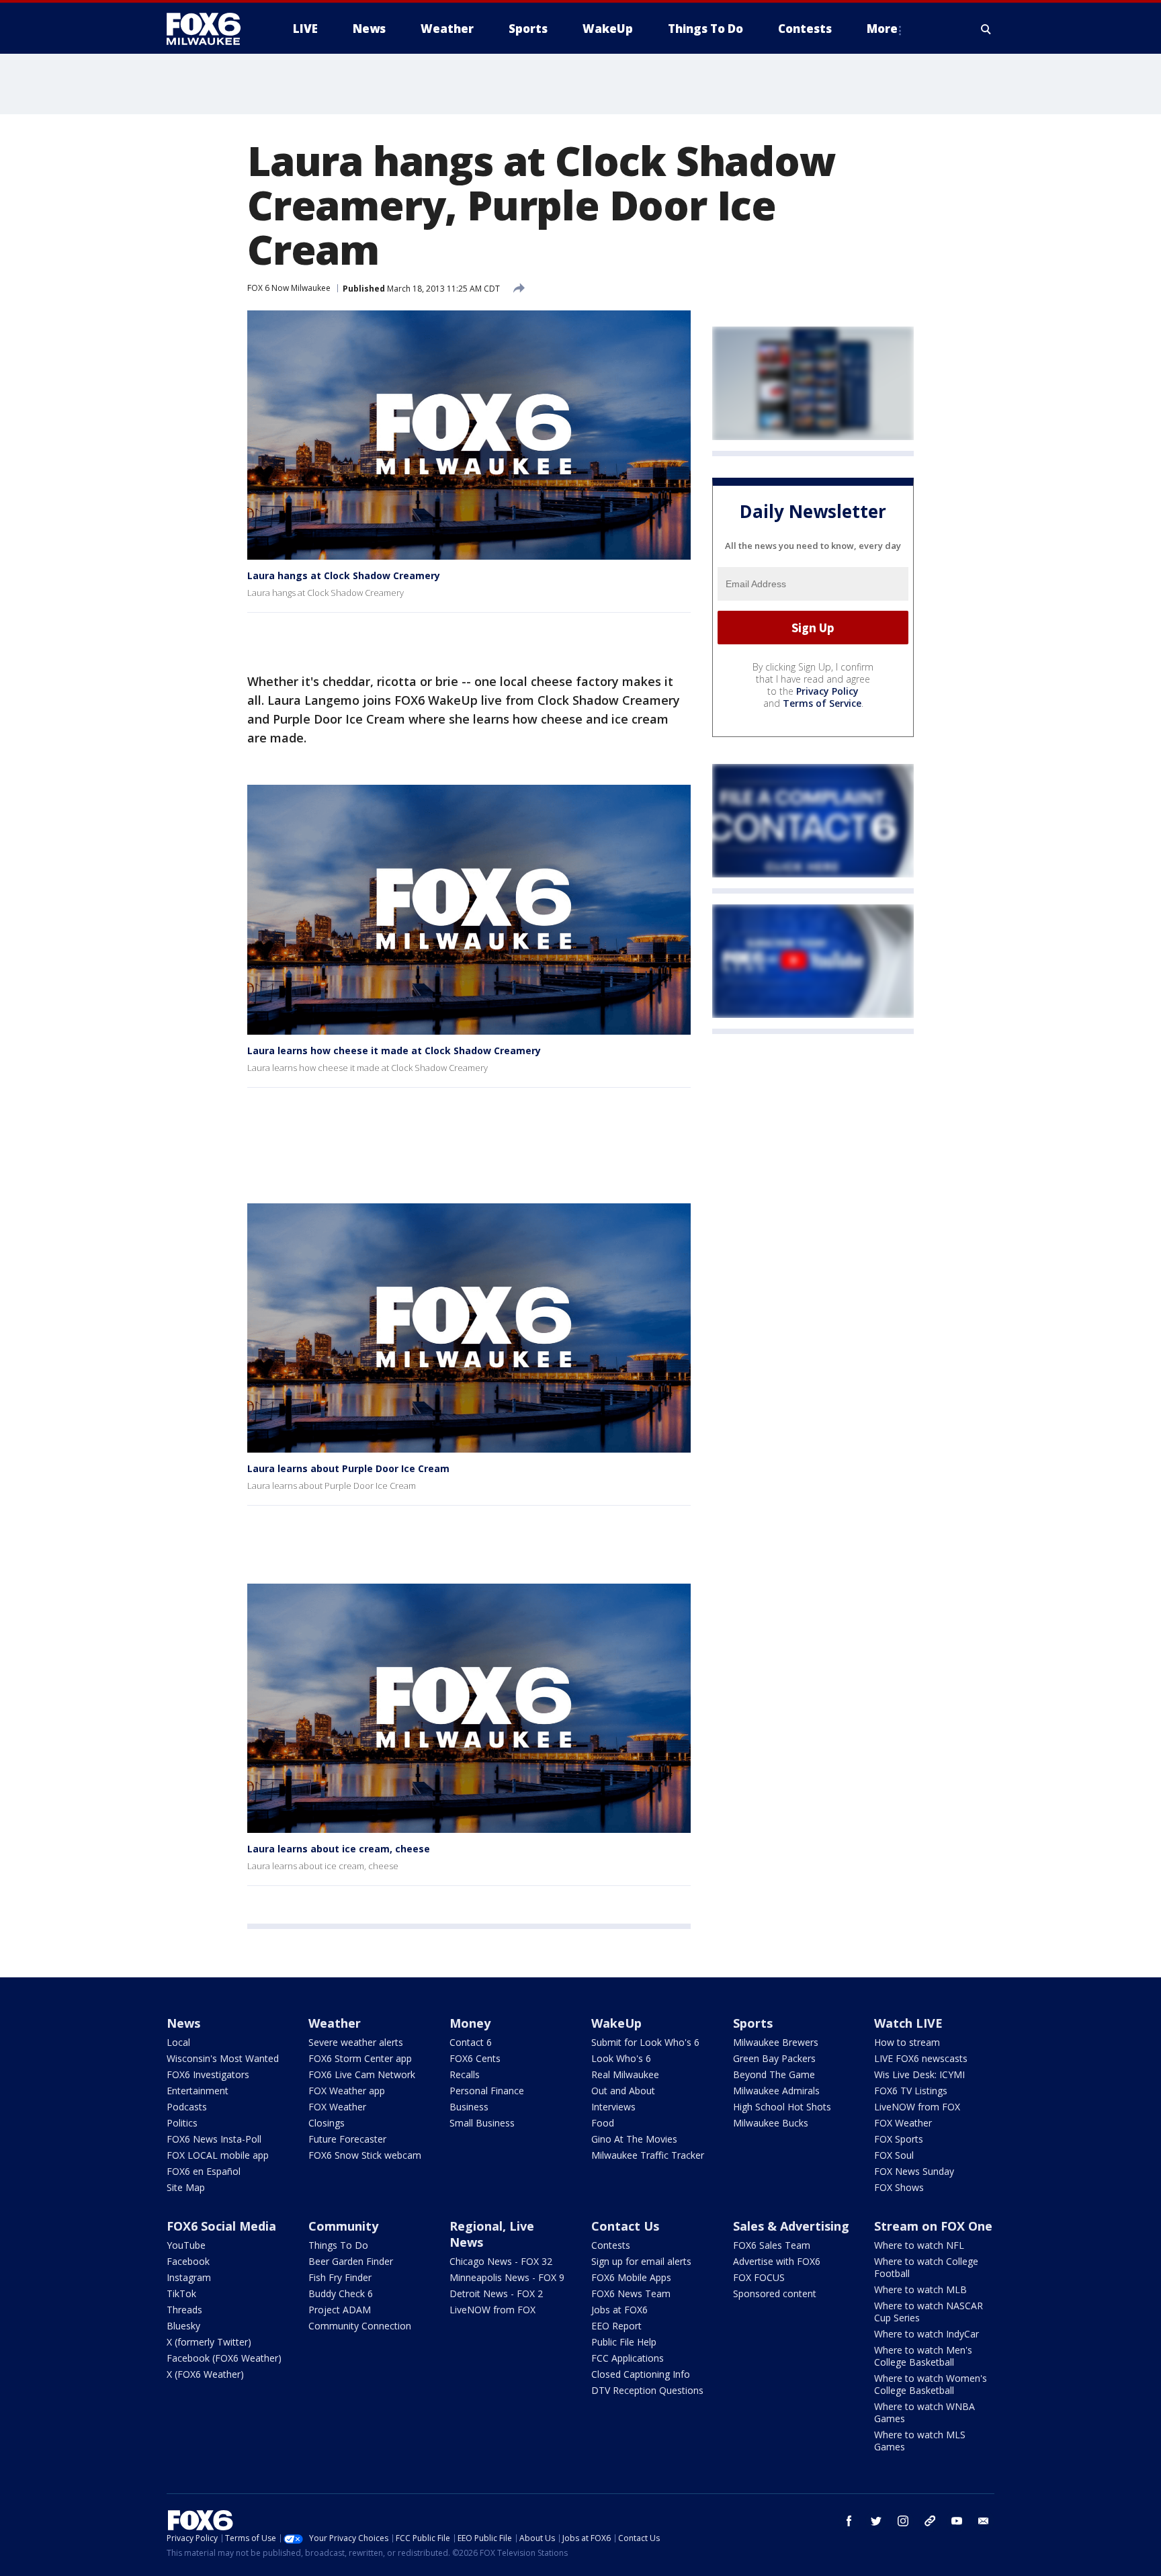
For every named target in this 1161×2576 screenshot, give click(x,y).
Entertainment (198, 2091)
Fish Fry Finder (340, 2277)
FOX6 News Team (631, 2293)
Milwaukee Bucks (771, 2123)
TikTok (181, 2293)
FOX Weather (337, 2107)
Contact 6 (471, 2042)
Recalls (465, 2074)
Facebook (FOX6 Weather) (224, 2358)
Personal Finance (487, 2091)
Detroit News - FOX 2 (496, 2293)
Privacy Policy (827, 691)
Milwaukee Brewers (776, 2042)
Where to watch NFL (919, 2245)
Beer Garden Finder (351, 2261)
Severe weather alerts (356, 2042)
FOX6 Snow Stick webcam (365, 2155)
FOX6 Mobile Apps (631, 2277)
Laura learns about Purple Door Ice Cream (348, 1468)
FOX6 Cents (475, 2058)
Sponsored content (775, 2293)
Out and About (623, 2091)
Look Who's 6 (621, 2058)
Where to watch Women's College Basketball (931, 2384)
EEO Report (616, 2326)
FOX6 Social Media (221, 2226)
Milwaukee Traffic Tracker (648, 2155)
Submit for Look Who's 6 (645, 2042)
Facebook (188, 2261)
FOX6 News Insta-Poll (214, 2139)
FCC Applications (628, 2358)
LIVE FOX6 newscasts (921, 2058)
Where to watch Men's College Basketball (923, 2356)
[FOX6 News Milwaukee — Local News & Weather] (211, 29)
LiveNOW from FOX (917, 2107)
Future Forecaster (347, 2139)
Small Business (482, 2123)
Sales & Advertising (791, 2226)
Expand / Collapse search (986, 29)
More (882, 29)
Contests (611, 2245)
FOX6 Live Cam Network (362, 2074)
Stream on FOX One (933, 2226)
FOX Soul (894, 2155)
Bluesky (183, 2326)
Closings (327, 2123)
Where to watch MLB (920, 2289)
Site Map (186, 2187)
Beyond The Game (774, 2074)
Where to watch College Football (926, 2267)
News (183, 2023)
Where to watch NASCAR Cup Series (929, 2312)
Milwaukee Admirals (776, 2091)
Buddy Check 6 (341, 2293)
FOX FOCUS (759, 2277)
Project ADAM (340, 2310)
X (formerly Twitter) (209, 2342)
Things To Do (338, 2245)
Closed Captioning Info (641, 2374)
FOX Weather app (347, 2091)
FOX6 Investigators (208, 2074)
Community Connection (360, 2326)
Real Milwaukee (625, 2074)
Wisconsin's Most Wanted (223, 2058)
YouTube (186, 2245)
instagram (903, 2521)
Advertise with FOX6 (777, 2261)
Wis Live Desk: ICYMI (919, 2074)
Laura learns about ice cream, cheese (339, 1849)
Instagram (189, 2277)
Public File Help (624, 2342)
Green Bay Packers (774, 2058)
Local (178, 2042)
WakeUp (616, 2023)
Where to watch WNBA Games (924, 2412)
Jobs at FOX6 (619, 2310)
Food (603, 2123)
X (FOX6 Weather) (205, 2374)
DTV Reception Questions (647, 2390)
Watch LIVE (908, 2023)
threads (930, 2521)
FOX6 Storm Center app (360, 2058)
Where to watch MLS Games (920, 2441)
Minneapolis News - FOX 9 (507, 2277)
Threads (184, 2310)
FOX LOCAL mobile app (218, 2155)
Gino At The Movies (634, 2139)
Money (470, 2023)
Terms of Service (822, 703)
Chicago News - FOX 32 (501, 2261)
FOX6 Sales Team (772, 2245)
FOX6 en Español (204, 2171)
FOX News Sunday (914, 2171)
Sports (753, 2023)
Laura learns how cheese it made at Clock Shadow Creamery (394, 1050)
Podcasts (187, 2107)
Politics (182, 2123)
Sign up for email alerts (641, 2261)
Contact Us (625, 2226)
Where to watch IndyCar (927, 2334)
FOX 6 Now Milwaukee (289, 288)
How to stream (907, 2042)
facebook (849, 2521)
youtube (957, 2521)
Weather (335, 2023)
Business (469, 2107)
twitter (876, 2521)
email (984, 2521)
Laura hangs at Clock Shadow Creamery (344, 575)
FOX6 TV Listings (911, 2091)
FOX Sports (899, 2139)
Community (343, 2226)
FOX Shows (899, 2187)
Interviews (613, 2107)
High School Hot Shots (782, 2107)
